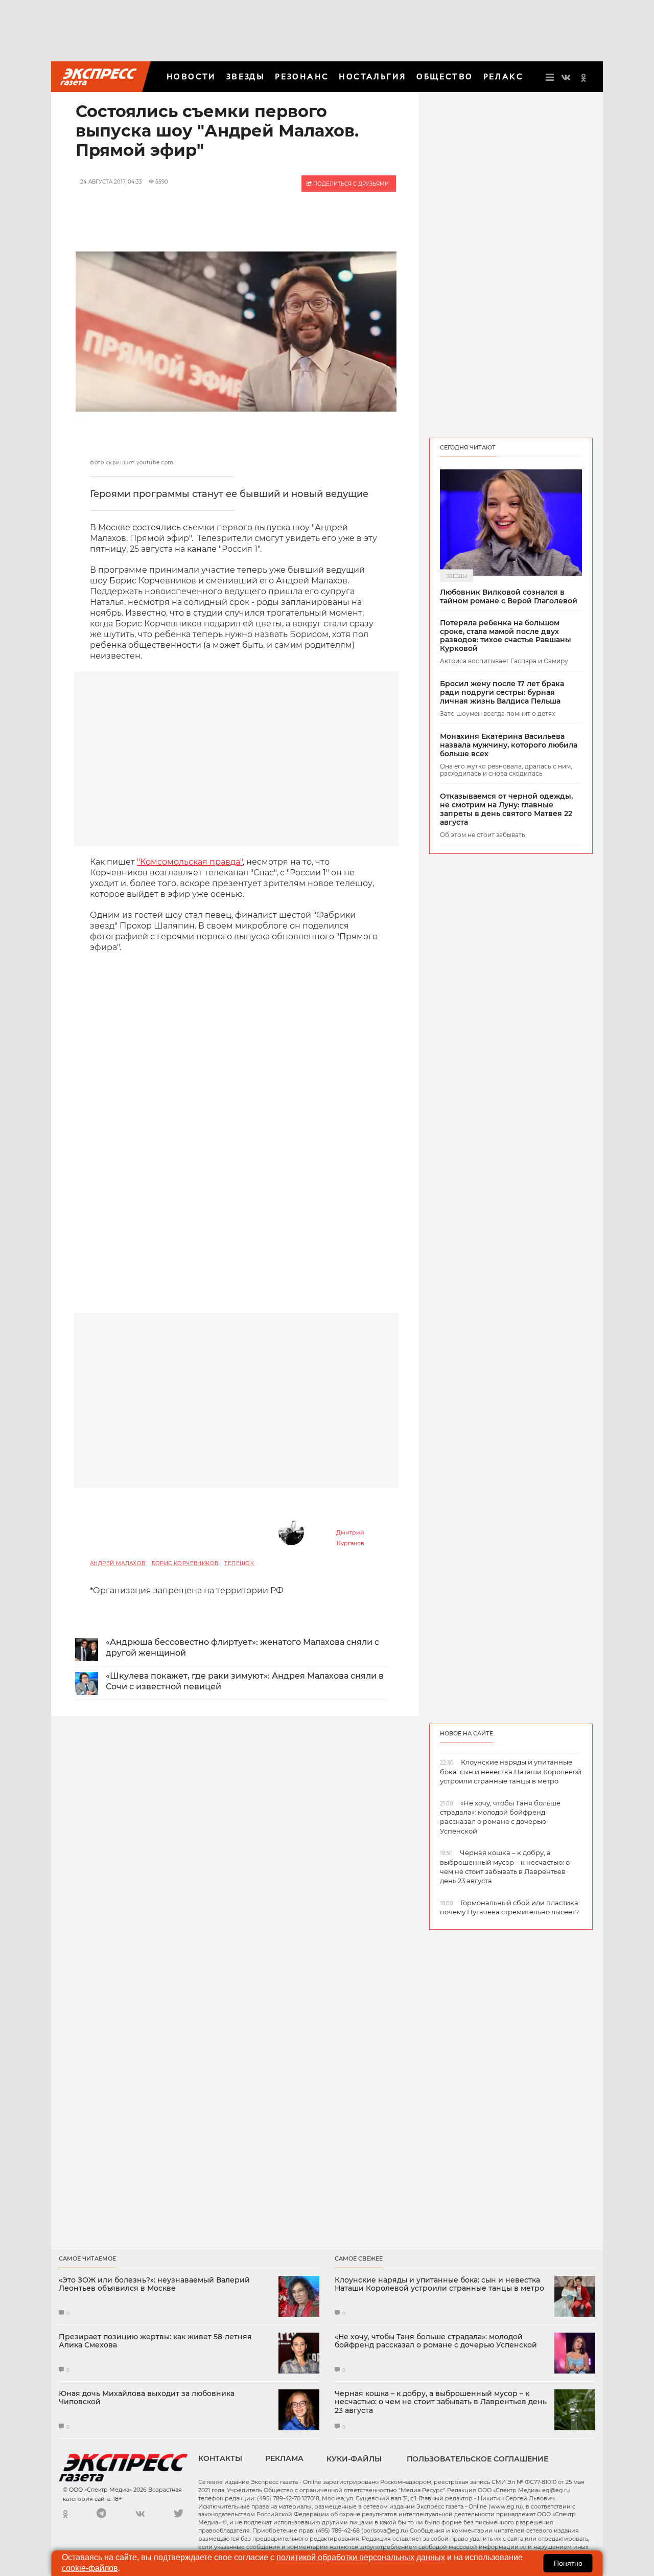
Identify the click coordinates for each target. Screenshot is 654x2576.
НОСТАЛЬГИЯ (372, 76)
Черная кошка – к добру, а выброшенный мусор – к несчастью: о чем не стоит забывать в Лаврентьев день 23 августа (441, 2402)
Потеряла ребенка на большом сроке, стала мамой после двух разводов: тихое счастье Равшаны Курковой (506, 636)
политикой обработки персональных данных (361, 2557)
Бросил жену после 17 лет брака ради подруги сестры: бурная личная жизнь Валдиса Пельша (502, 692)
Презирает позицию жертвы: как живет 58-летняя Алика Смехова (155, 2341)
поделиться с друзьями (350, 184)
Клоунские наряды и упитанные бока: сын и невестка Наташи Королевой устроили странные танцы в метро (439, 2285)
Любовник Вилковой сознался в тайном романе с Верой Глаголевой (509, 597)
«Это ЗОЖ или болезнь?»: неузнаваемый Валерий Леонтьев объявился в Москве (154, 2285)
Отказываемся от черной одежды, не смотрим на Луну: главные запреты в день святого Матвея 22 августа (506, 809)
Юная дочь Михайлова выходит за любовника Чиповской (147, 2398)
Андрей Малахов (118, 1563)
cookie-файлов (90, 2568)
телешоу (239, 1563)
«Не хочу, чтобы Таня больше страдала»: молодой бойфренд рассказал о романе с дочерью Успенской (436, 2341)
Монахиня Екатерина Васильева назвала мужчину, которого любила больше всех (509, 745)
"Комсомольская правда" (190, 862)
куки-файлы (354, 2459)
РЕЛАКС (503, 76)
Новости (191, 76)
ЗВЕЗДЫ (246, 76)
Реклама (284, 2458)
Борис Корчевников (185, 1563)
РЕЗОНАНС (302, 76)
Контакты (220, 2458)
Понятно (568, 2563)
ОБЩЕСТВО (445, 76)
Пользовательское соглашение (477, 2459)
